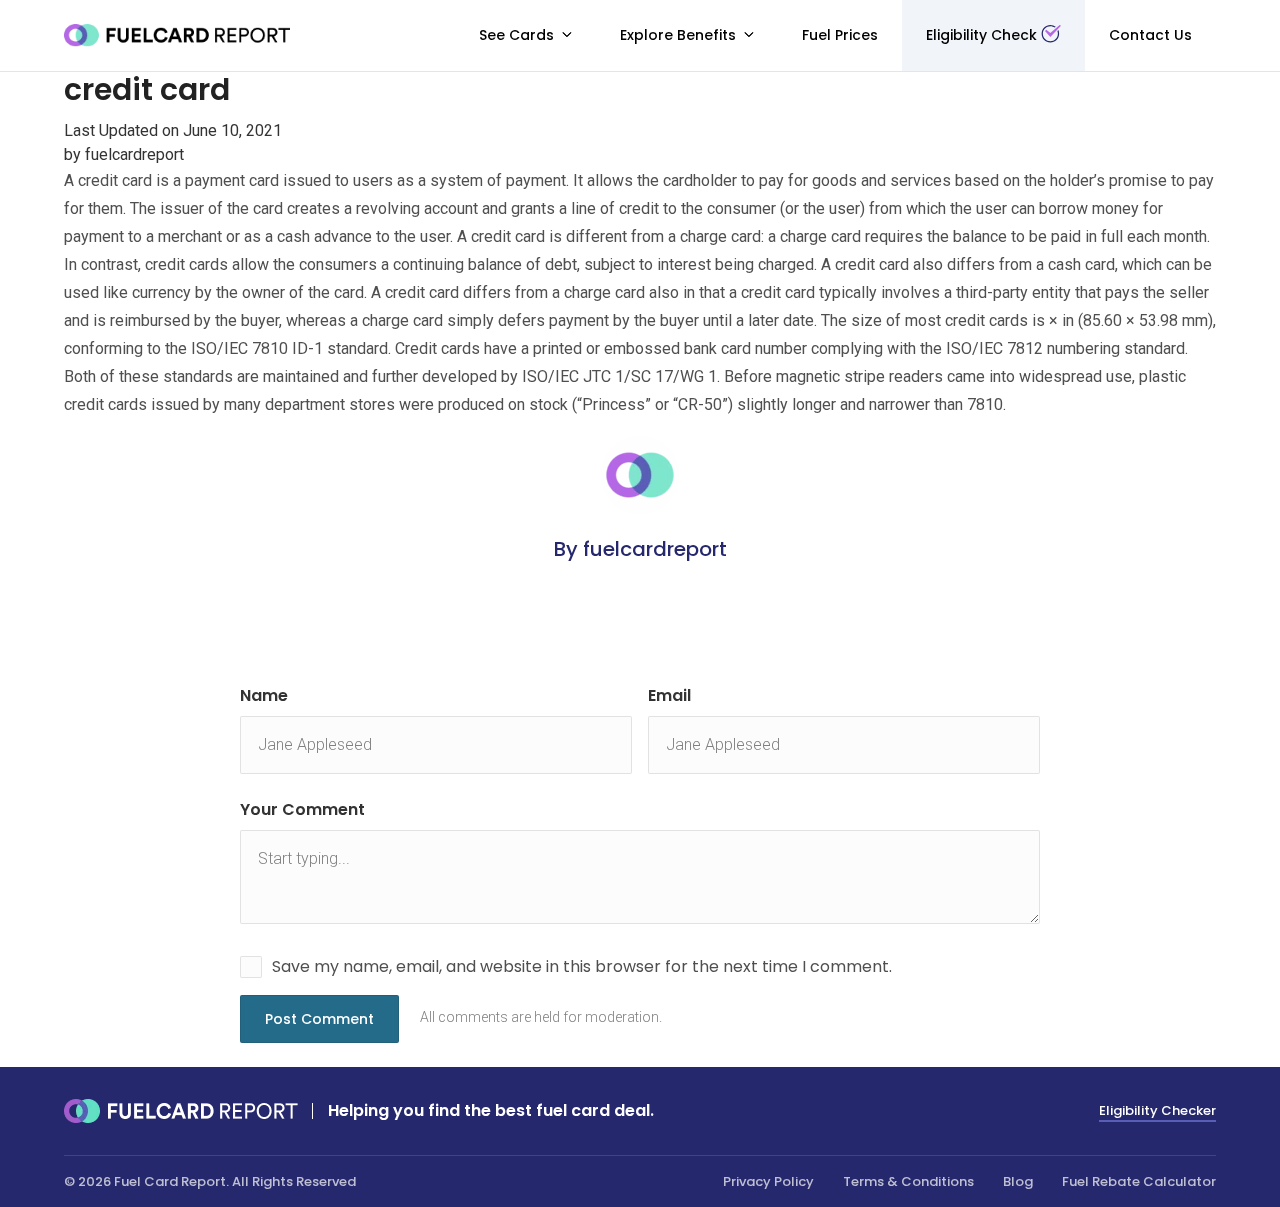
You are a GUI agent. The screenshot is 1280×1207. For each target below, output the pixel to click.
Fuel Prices (840, 35)
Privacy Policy (768, 1181)
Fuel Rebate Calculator (1139, 1181)
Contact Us (1150, 35)
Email (669, 695)
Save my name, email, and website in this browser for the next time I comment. (582, 966)
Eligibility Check (981, 35)
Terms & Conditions (908, 1181)
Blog (1018, 1181)
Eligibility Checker (1157, 1110)
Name (264, 695)
